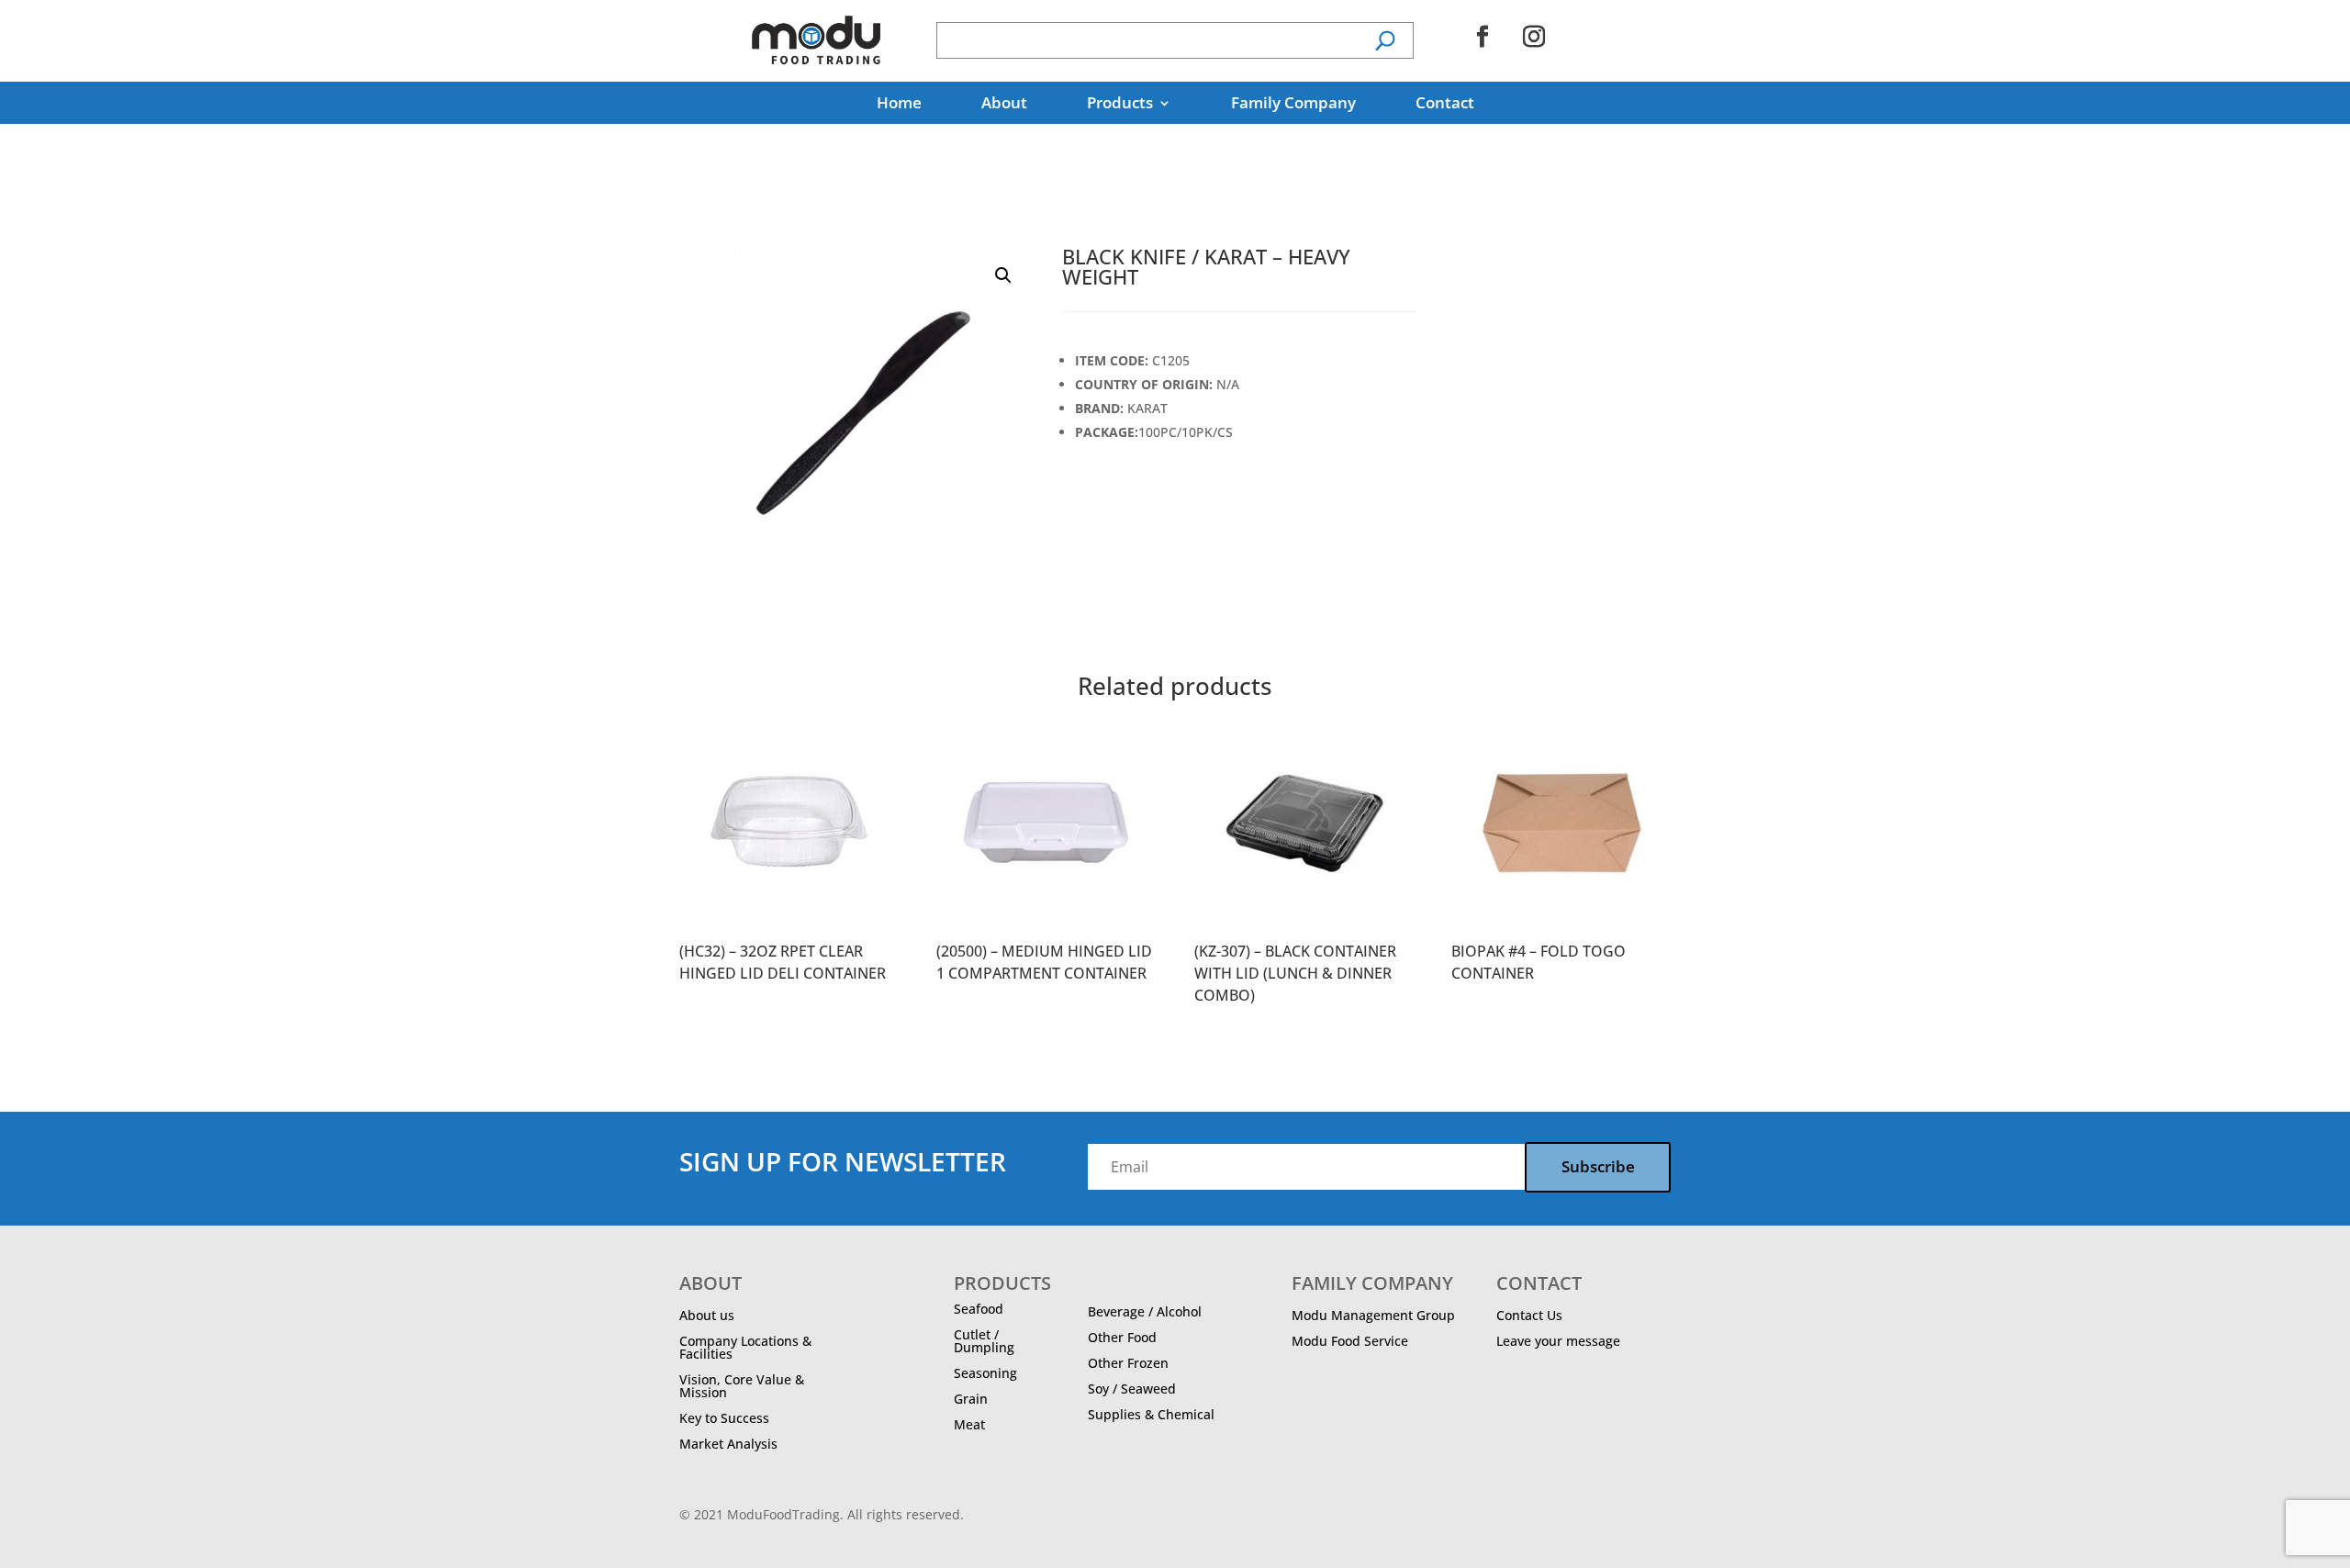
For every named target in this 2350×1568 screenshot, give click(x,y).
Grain (971, 1399)
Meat (969, 1424)
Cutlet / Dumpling (984, 1341)
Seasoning (985, 1373)
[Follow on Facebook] (1483, 37)
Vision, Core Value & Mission (742, 1386)
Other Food (1122, 1337)
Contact (1445, 105)
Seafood (979, 1309)
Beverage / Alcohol (1145, 1311)
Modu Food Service (1350, 1341)
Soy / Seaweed (1132, 1389)
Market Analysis (728, 1444)
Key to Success (724, 1418)
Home (899, 105)
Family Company (1293, 105)
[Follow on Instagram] (1534, 37)
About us (707, 1315)
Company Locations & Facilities (745, 1347)
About (1004, 105)
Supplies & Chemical (1151, 1414)
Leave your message (1558, 1341)
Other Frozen (1128, 1363)
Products (1120, 105)
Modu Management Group (1373, 1315)
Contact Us (1529, 1315)
